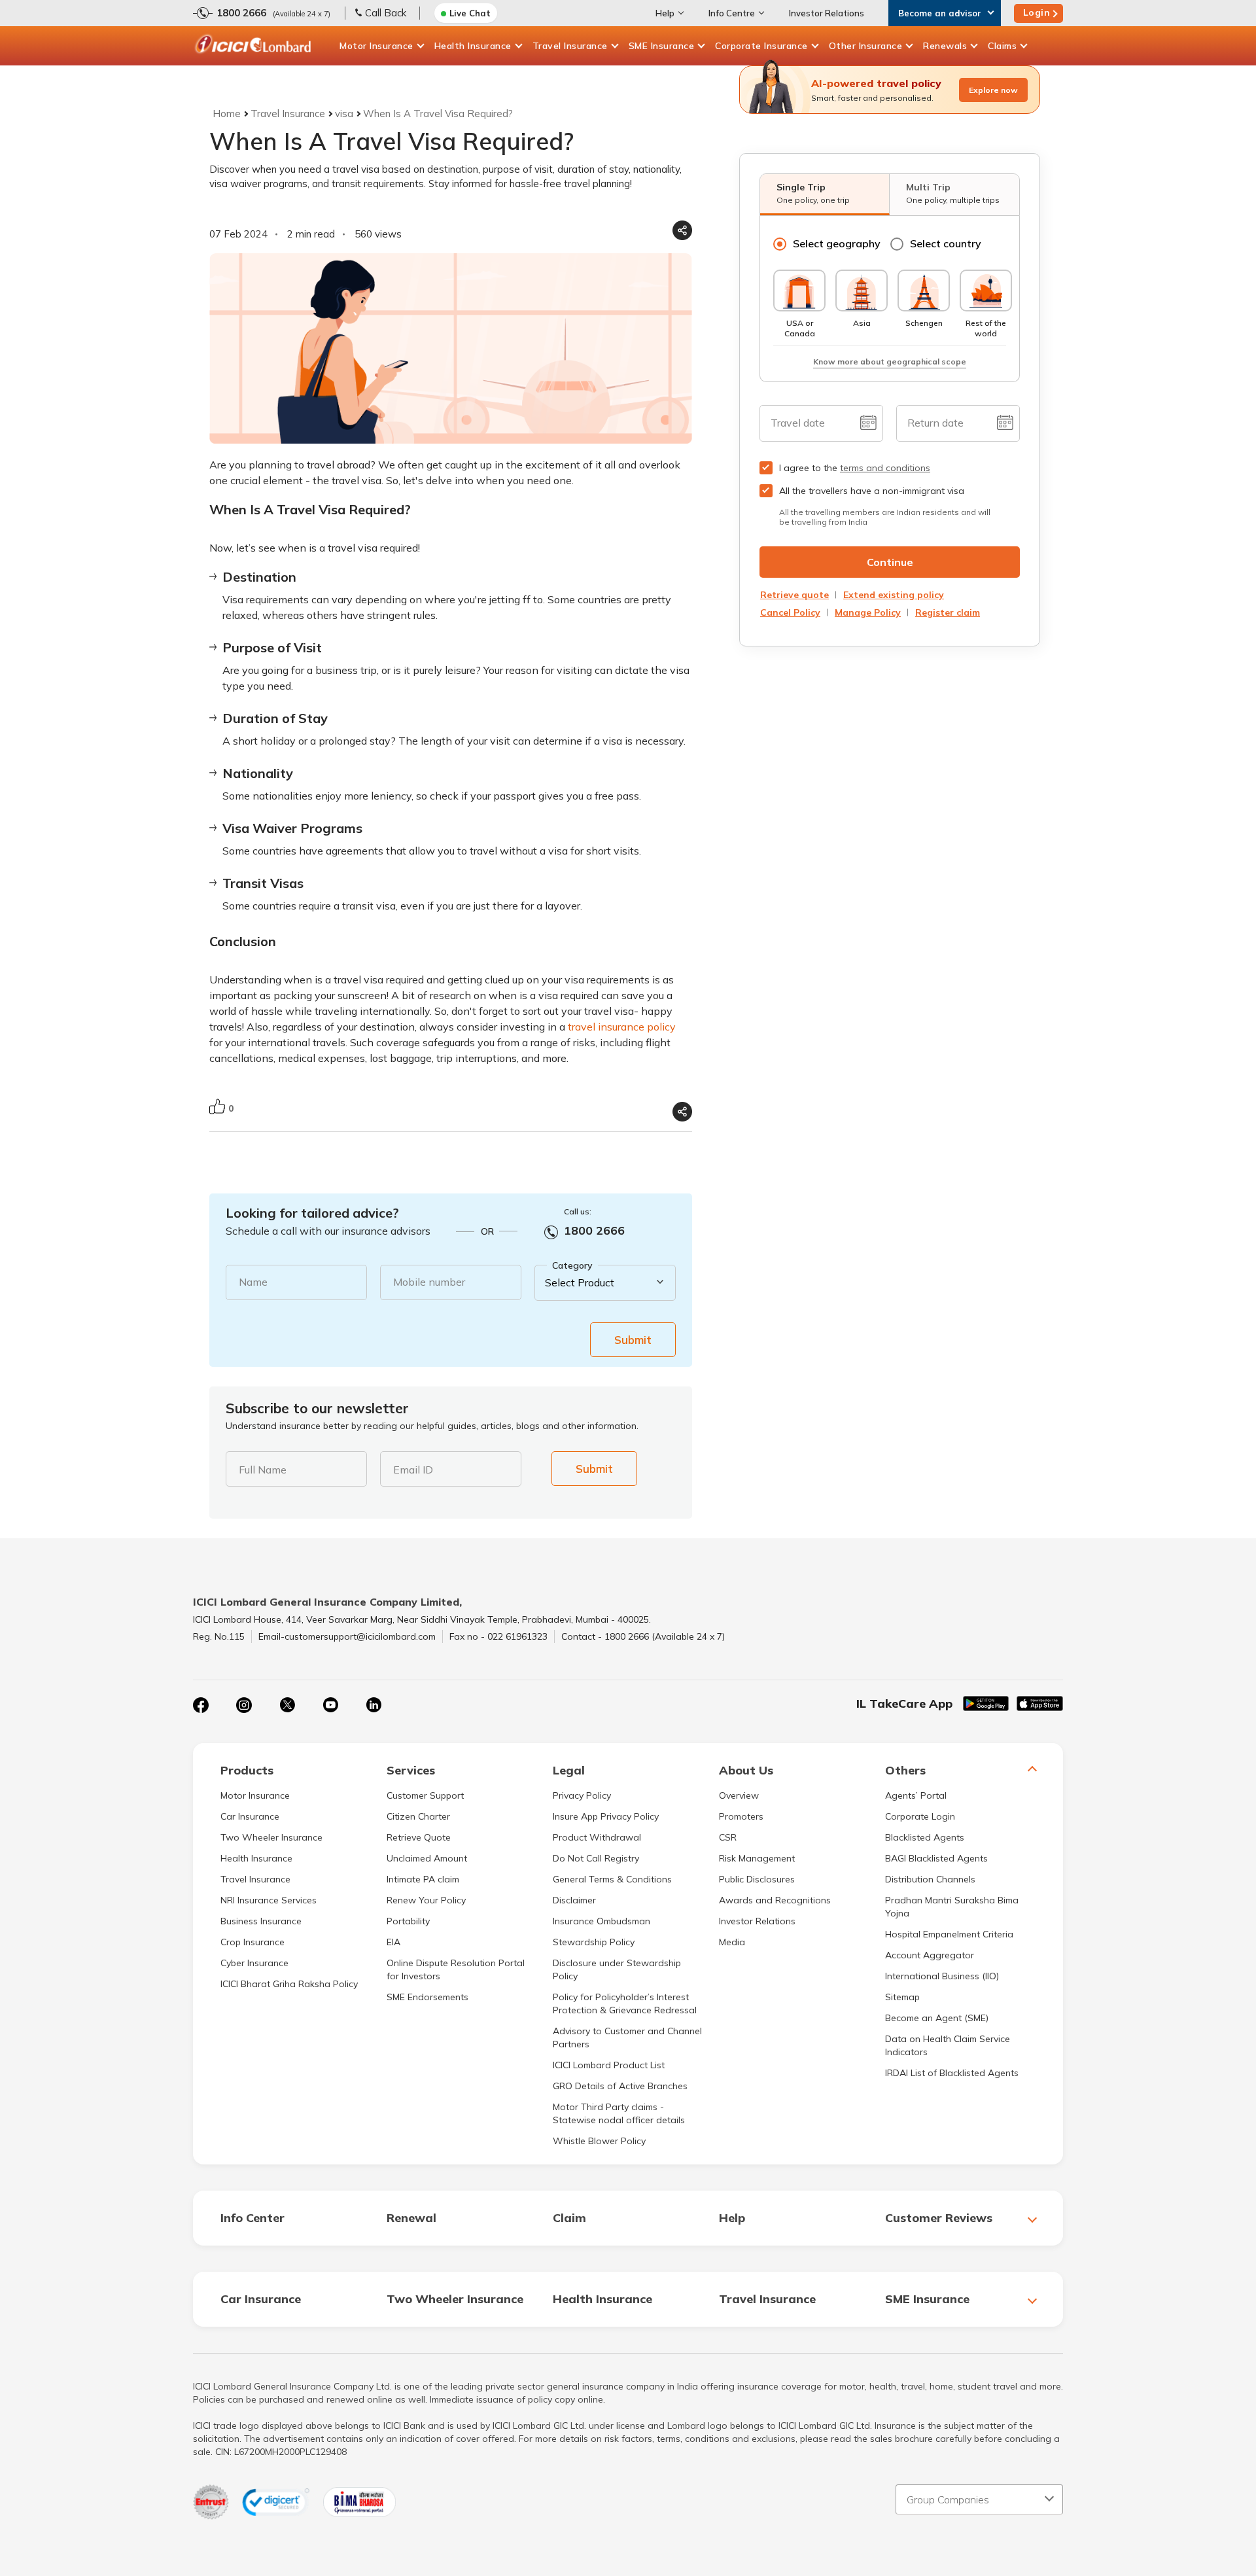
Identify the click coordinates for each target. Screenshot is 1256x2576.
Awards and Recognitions (775, 1900)
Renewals (945, 46)
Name (253, 1282)
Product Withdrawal (597, 1837)
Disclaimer (574, 1900)
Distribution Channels (930, 1879)
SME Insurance (662, 46)
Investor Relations (827, 13)
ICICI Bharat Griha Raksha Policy (289, 1984)
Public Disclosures (757, 1879)
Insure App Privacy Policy (606, 1816)
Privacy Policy (582, 1795)
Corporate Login (920, 1816)
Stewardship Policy (594, 1942)
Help (665, 13)
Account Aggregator (930, 1955)
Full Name (263, 1470)
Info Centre (732, 13)
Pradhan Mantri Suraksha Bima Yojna (952, 1907)
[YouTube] (330, 1705)
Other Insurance (866, 46)
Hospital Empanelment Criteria (949, 1934)
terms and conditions (885, 468)
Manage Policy (868, 612)
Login (1037, 12)
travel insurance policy (622, 1027)
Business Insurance (261, 1921)
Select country (946, 243)
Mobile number (429, 1282)
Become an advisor (940, 13)
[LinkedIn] (374, 1705)
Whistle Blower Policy (599, 2141)
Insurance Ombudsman (602, 1921)
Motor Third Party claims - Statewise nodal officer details (619, 2113)
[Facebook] (201, 1705)
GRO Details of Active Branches (620, 2086)
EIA (393, 1942)
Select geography (837, 243)
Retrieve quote (794, 595)
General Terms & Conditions (612, 1879)
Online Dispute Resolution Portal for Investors (456, 1969)
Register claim (948, 612)
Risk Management (757, 1858)
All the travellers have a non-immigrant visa (872, 491)
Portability (408, 1921)
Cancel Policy (790, 612)
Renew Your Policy (426, 1900)
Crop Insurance (253, 1942)
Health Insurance (473, 46)
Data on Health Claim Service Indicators (948, 2045)
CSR (728, 1837)
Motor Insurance (376, 46)
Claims (1002, 46)
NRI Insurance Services (269, 1900)
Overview (739, 1795)
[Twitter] (287, 1705)
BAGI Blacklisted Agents (936, 1858)
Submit (633, 1340)
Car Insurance (250, 1816)
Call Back (386, 13)
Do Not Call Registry (596, 1858)
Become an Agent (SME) (937, 2018)
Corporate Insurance (761, 46)
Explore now (993, 90)
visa (344, 114)
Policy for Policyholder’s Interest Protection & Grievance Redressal (625, 2003)
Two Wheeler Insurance (271, 1837)
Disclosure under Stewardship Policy (617, 1969)
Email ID (413, 1470)
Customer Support (425, 1795)
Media (732, 1942)
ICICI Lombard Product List (609, 2065)
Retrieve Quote (419, 1837)
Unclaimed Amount (427, 1858)
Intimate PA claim (423, 1879)
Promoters (741, 1816)
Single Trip (813, 193)
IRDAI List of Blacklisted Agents (952, 2073)
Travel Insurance (570, 46)
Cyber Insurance (254, 1963)
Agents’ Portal (916, 1795)
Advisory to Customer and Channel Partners (627, 2038)
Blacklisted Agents (925, 1837)
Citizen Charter (418, 1816)
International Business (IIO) (942, 1976)
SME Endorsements (427, 1997)
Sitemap (902, 1997)
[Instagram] (244, 1705)
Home (227, 114)
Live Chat (470, 13)
